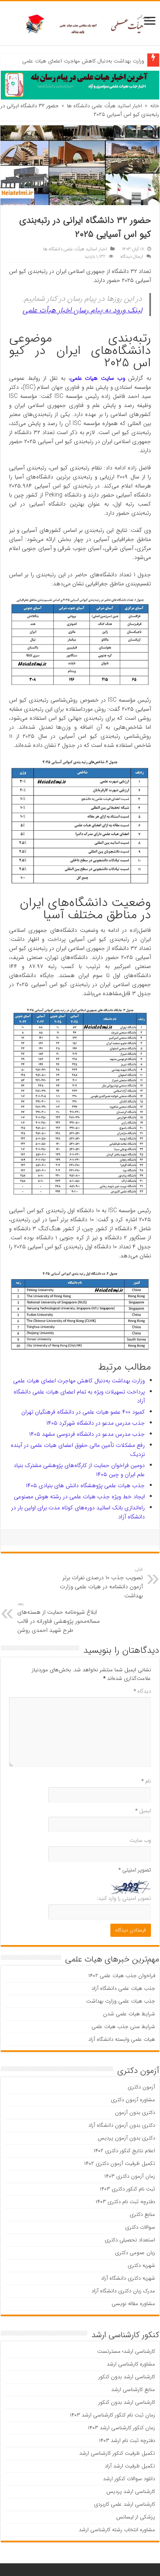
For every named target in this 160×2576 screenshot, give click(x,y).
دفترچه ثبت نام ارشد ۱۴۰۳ (127, 2441)
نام (146, 1781)
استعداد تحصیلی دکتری (130, 2240)
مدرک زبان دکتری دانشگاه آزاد (123, 2291)
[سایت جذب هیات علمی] (80, 23)
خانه (155, 106)
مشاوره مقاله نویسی (133, 2304)
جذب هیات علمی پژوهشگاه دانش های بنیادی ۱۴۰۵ (85, 1486)
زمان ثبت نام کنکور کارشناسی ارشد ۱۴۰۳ (112, 2415)
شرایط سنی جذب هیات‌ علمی (123, 2027)
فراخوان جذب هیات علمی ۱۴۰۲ (122, 1976)
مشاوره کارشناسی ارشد (131, 2364)
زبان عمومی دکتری (135, 2253)
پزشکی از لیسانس (136, 2517)
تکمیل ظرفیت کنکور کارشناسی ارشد (117, 2453)
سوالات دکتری (140, 2227)
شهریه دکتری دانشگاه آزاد (128, 2278)
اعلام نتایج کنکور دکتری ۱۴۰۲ (124, 2151)
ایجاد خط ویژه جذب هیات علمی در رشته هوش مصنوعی (79, 1497)
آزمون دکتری (141, 2087)
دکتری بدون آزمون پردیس (126, 2138)
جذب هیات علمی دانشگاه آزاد (123, 1988)
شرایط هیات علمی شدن (129, 2014)
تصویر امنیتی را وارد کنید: (124, 1898)
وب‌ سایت (140, 1840)
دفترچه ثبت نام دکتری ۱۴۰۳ (125, 2202)
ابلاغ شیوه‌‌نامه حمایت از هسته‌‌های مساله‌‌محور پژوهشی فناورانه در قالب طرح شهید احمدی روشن (58, 1617)
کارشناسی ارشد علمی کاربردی (125, 2504)
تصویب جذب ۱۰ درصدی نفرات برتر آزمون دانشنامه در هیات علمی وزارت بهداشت (101, 1583)
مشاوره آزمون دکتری (133, 2100)
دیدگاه (142, 1691)
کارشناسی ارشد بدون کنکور (127, 2377)
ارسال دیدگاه (132, 256)
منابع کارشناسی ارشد (133, 2390)
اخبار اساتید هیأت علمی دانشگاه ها (104, 106)
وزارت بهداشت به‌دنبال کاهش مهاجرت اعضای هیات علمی (83, 61)
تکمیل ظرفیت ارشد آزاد (130, 2466)
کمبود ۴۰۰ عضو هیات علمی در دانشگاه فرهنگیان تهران (83, 1412)
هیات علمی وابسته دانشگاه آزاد (122, 2039)
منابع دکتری (142, 2214)
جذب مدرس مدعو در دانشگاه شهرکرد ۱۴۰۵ (96, 1423)
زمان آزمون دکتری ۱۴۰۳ (130, 2176)
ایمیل (143, 1811)
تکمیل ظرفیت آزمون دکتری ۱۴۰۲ (120, 2164)
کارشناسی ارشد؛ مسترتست (126, 2351)
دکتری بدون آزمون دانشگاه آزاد (122, 2125)
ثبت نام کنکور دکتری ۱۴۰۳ (127, 2189)
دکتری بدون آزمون (135, 2113)
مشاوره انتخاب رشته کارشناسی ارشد (117, 2530)
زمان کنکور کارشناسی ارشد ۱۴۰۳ (121, 2428)
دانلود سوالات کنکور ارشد (129, 2479)
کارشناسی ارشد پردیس (131, 2492)
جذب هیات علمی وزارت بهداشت (121, 2001)
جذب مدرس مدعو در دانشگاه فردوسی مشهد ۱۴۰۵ (87, 1434)
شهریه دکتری (141, 2265)
